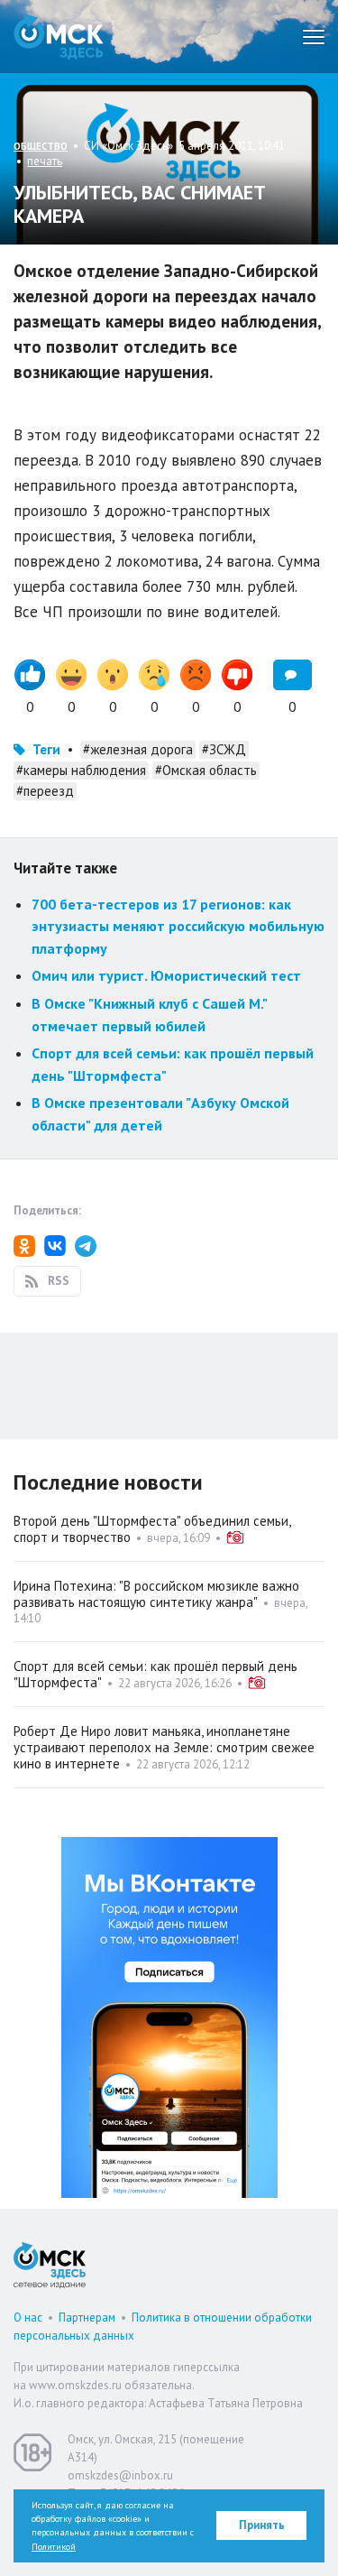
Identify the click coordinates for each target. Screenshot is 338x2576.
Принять (262, 2525)
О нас (28, 2317)
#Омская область (206, 770)
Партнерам (87, 2317)
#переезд (45, 791)
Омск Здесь (59, 37)
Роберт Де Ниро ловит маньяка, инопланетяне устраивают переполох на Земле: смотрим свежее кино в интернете (164, 1747)
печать (45, 161)
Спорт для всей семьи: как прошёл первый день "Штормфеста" (155, 1674)
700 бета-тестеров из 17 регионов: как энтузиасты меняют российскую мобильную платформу (178, 926)
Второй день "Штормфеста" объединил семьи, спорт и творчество (152, 1529)
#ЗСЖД (224, 749)
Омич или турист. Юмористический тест (166, 975)
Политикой (54, 2547)
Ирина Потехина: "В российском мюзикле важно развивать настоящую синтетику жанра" (156, 1594)
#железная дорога (138, 749)
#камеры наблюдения (81, 770)
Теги (46, 749)
